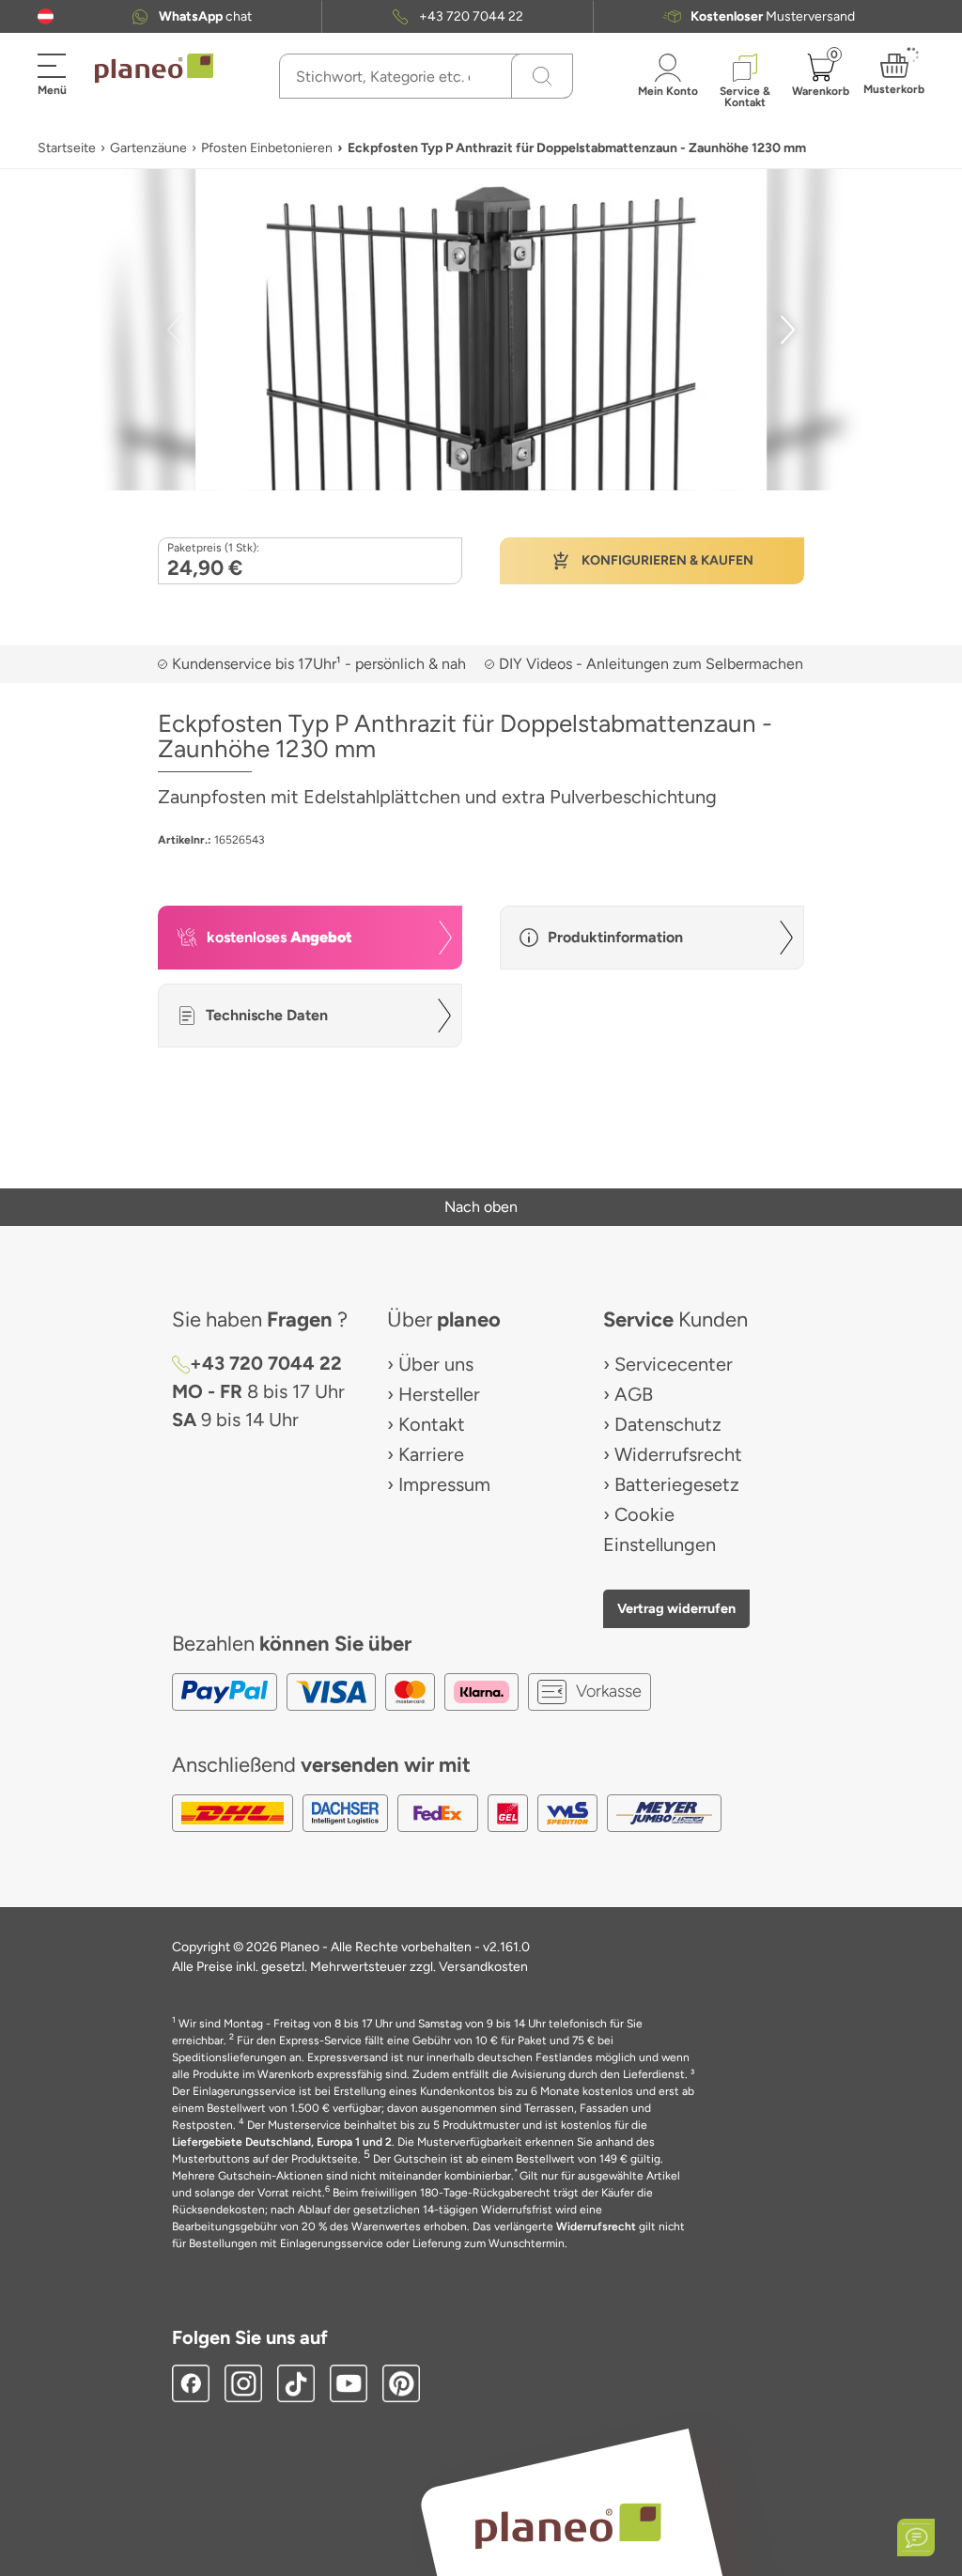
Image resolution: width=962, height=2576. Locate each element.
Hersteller (439, 1394)
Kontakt (432, 1424)
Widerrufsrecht (678, 1454)
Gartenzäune (148, 148)
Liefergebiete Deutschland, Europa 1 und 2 (282, 2142)
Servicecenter (674, 1364)
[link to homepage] (154, 69)
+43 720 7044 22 (471, 16)
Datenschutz (668, 1424)
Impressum (444, 1484)
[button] (46, 16)
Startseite (67, 148)
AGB (634, 1394)
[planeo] (567, 2526)
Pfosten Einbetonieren (267, 148)
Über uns (436, 1364)
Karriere (431, 1454)
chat (205, 16)
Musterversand (773, 16)
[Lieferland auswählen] (46, 16)
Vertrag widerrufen (676, 1608)
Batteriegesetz (677, 1484)
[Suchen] (542, 76)
